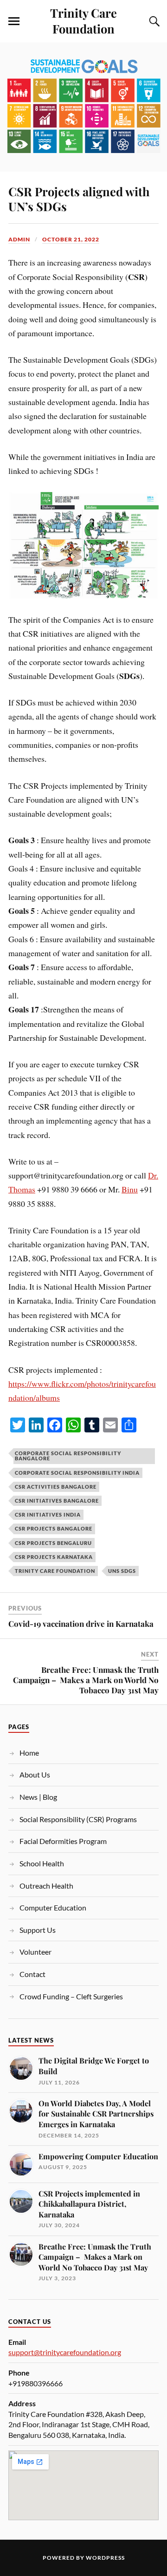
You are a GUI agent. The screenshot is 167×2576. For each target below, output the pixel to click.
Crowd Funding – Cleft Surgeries (71, 1996)
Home (29, 1753)
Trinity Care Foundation (83, 20)
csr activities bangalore (56, 1487)
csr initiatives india (48, 1514)
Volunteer (35, 1952)
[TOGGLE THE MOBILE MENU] (14, 21)
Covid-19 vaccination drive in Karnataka (81, 1624)
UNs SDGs (122, 1571)
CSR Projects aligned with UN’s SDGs (79, 199)
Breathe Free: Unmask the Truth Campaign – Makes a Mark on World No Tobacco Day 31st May (86, 1680)
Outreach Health (46, 1886)
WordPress (105, 2558)
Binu (130, 1189)
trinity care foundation (55, 1571)
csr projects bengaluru (53, 1543)
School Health (42, 1863)
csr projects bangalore (54, 1528)
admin (19, 239)
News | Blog (38, 1797)
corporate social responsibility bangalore (68, 1456)
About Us (35, 1774)
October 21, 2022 (71, 239)
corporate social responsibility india (77, 1473)
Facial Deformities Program (63, 1841)
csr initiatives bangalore (57, 1501)
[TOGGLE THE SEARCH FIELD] (153, 21)
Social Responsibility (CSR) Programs (78, 1819)
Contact (32, 1974)
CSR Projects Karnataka (54, 1557)
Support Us (38, 1930)
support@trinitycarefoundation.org (65, 2352)
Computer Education (53, 1907)
